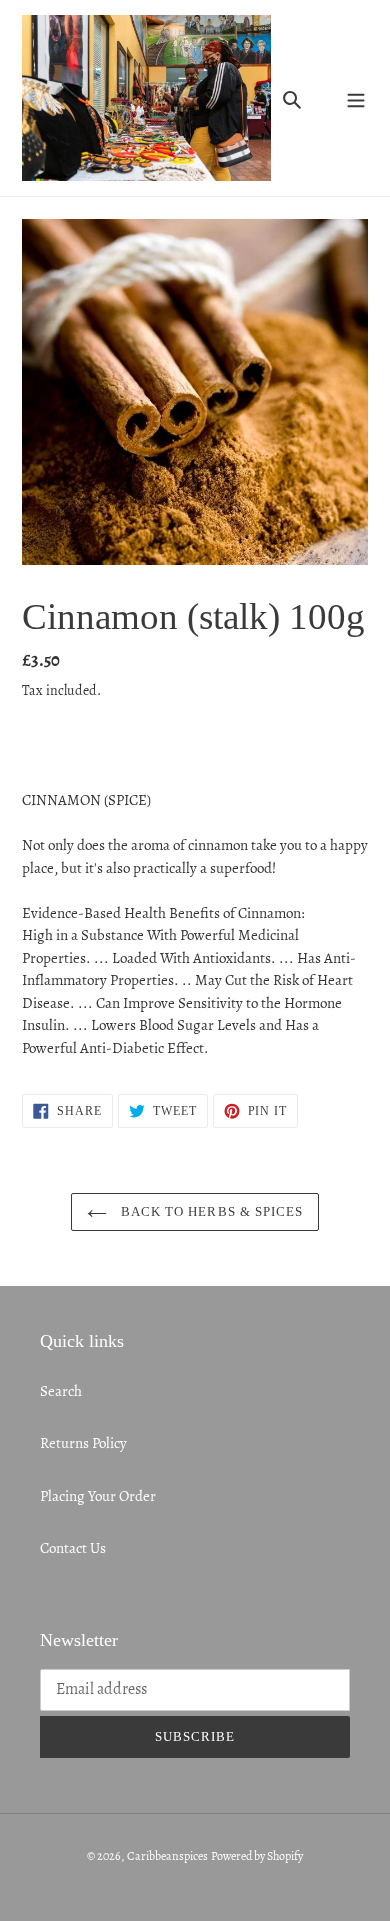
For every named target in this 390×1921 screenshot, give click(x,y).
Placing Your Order (98, 1496)
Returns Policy (83, 1443)
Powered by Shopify (257, 1856)
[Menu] (356, 98)
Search (61, 1391)
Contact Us (73, 1548)
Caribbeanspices (167, 1856)
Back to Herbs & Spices (210, 1211)
